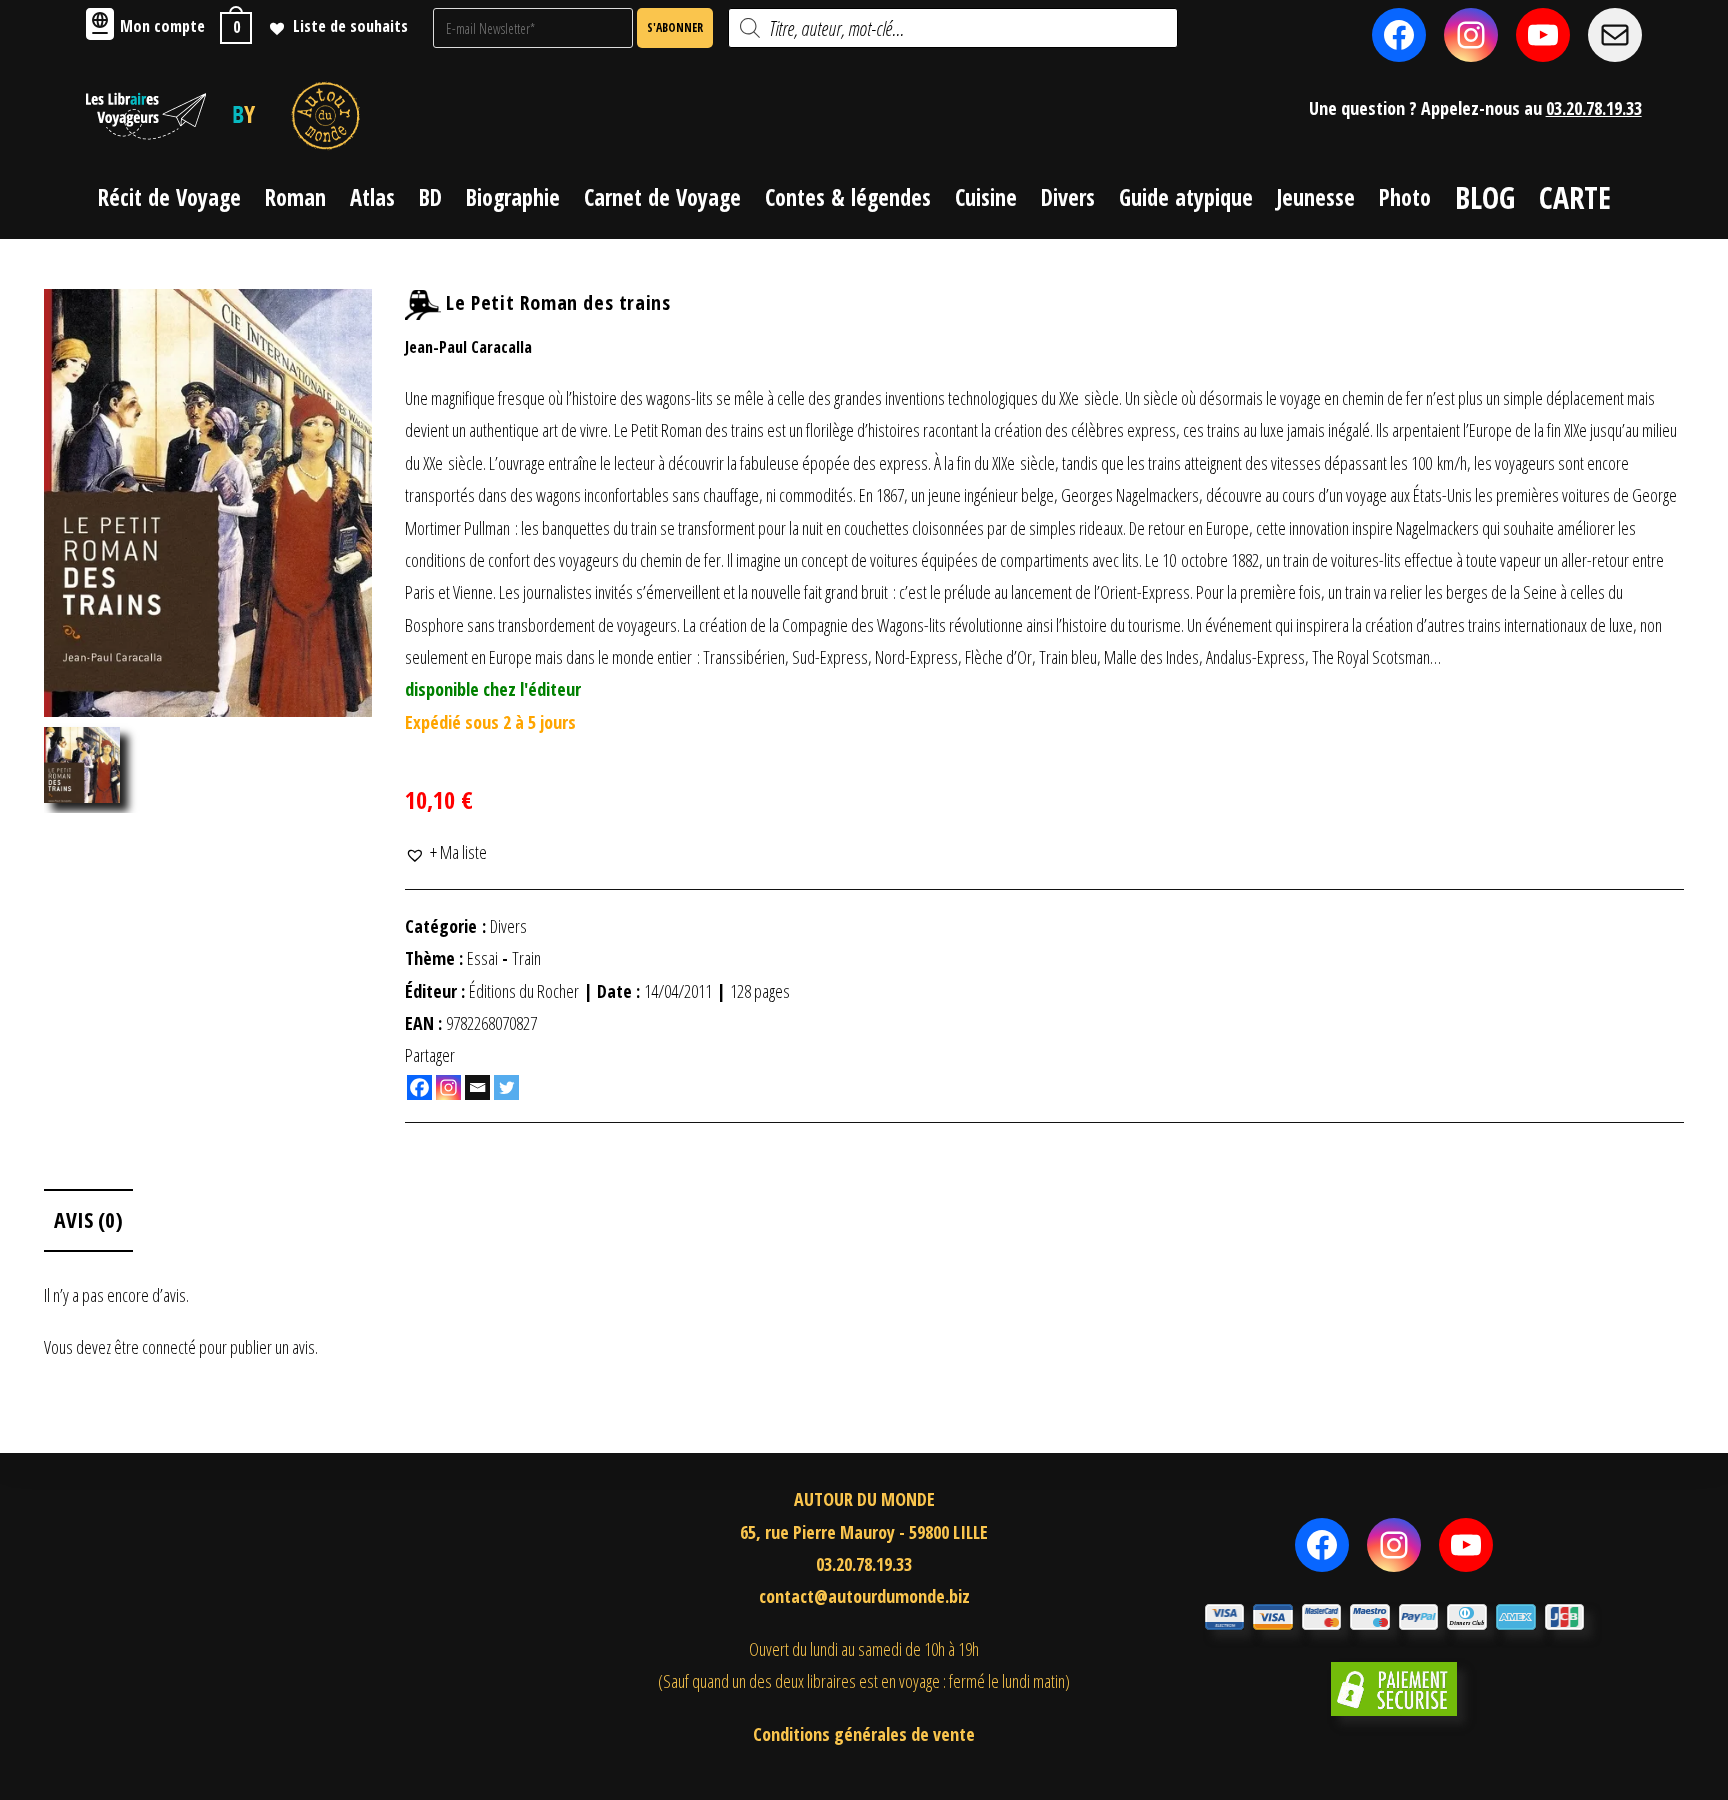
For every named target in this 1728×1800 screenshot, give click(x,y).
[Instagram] (448, 1087)
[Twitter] (506, 1087)
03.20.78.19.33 (1594, 108)
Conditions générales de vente (864, 1734)
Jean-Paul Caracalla (468, 347)
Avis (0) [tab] (88, 1219)
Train (526, 958)
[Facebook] (419, 1087)
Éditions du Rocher (524, 991)
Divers (508, 926)
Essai (482, 958)
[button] (446, 852)
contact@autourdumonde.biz (864, 1596)
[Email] (477, 1087)
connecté (169, 1347)
